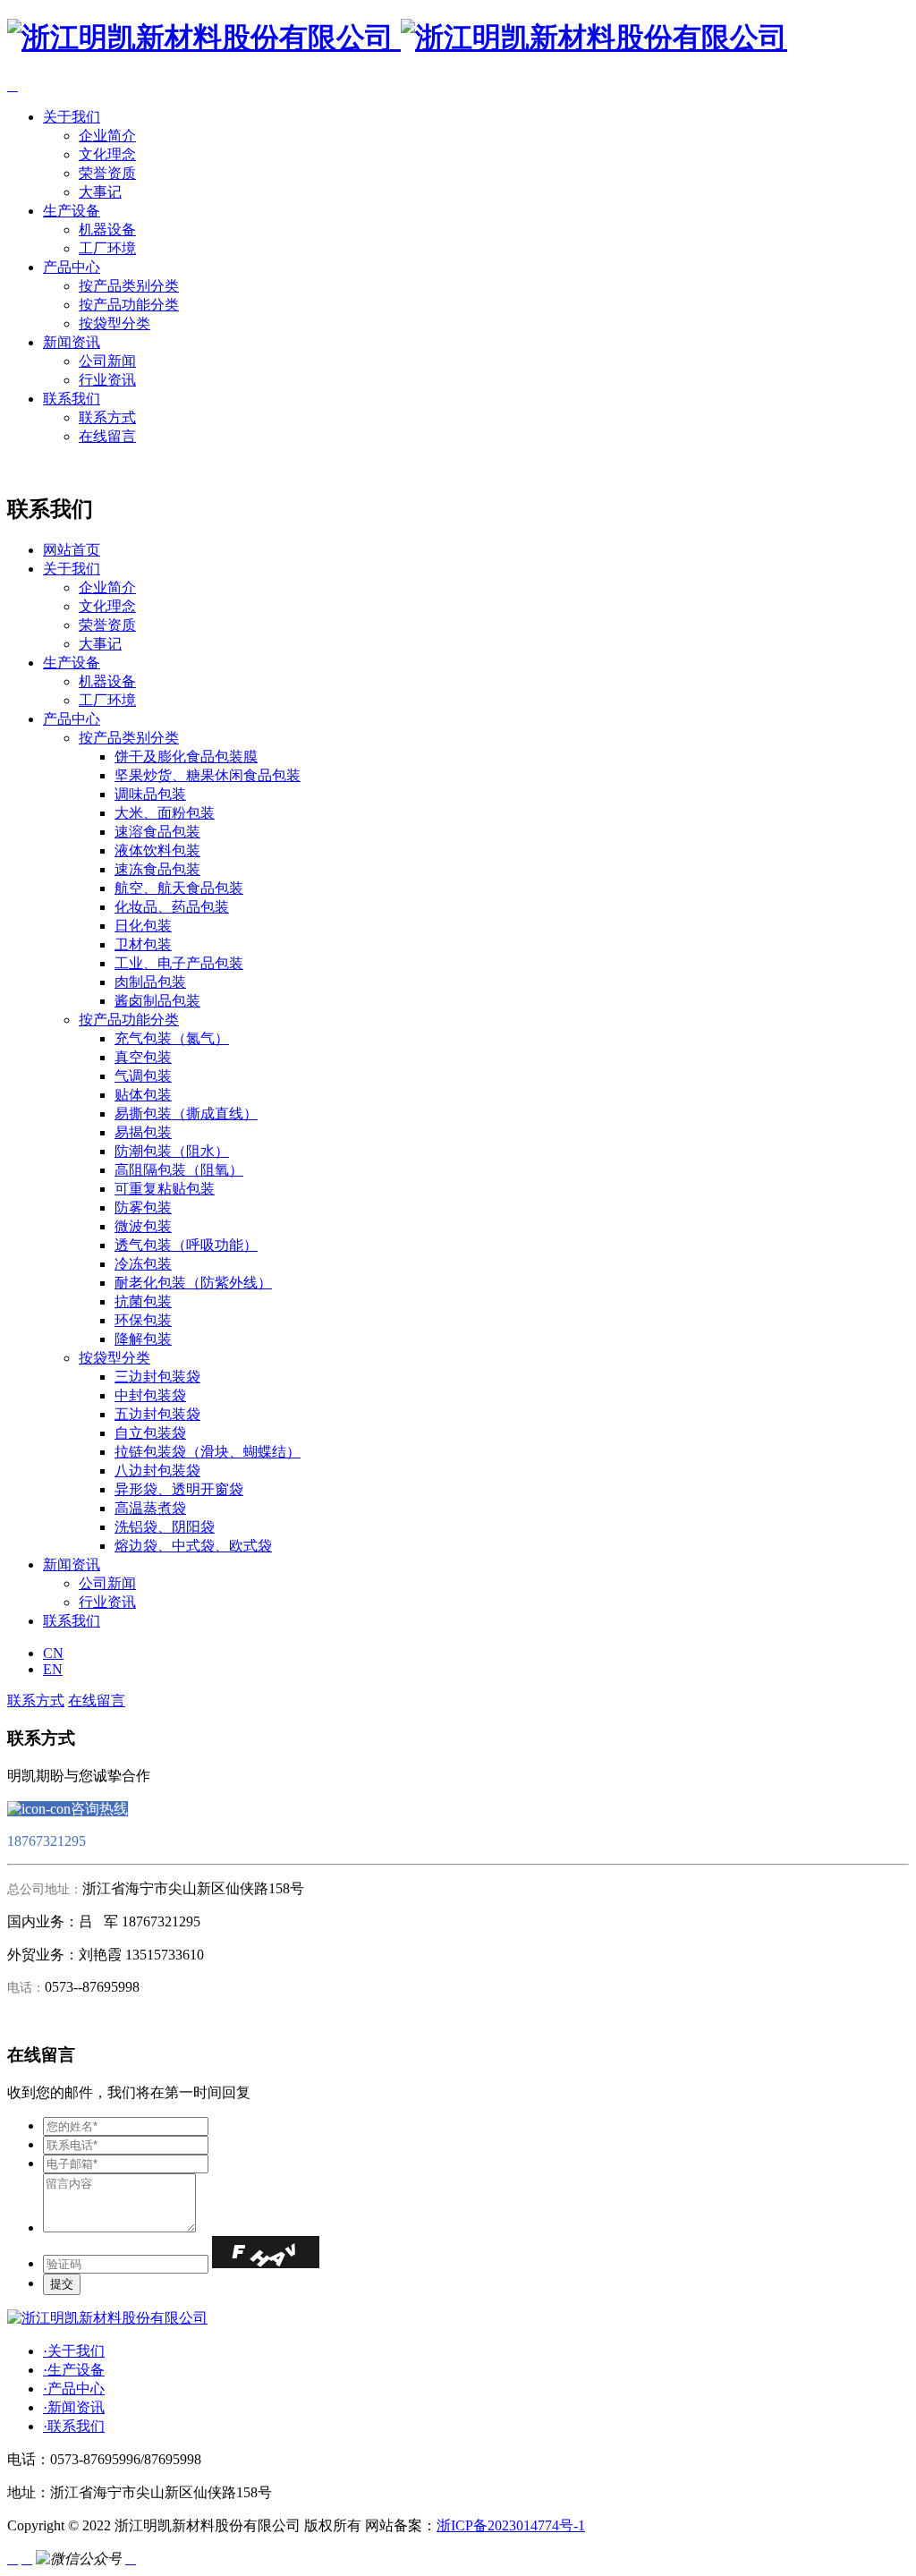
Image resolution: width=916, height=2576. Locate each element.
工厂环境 (107, 248)
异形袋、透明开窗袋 (179, 1489)
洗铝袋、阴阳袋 (165, 1527)
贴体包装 (143, 1095)
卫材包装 (143, 944)
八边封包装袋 (157, 1471)
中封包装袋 (150, 1395)
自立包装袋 (150, 1433)
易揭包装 (143, 1132)
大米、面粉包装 (165, 813)
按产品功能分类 (129, 305)
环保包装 (143, 1320)
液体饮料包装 (157, 850)
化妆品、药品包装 (172, 907)
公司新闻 (107, 361)
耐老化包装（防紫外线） (193, 1283)
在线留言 (107, 436)
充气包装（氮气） (172, 1038)
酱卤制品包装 (157, 1001)
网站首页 (72, 550)
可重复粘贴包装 (165, 1189)
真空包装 (143, 1057)
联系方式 (107, 417)
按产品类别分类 (129, 286)
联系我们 (72, 399)
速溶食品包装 (157, 832)
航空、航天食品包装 (179, 888)
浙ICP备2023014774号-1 (511, 2525)
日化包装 (143, 926)
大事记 (100, 192)
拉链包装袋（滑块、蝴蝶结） (208, 1452)
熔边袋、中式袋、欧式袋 (193, 1546)
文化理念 (107, 154)
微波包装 (143, 1226)
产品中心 (72, 267)
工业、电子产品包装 (179, 963)
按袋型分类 (114, 323)
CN (53, 1653)
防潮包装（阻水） (172, 1151)
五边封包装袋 (157, 1414)
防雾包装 (143, 1207)
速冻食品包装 (157, 869)
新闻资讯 (72, 342)
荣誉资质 (107, 173)
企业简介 (107, 136)
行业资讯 (107, 380)
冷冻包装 (143, 1264)
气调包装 (143, 1076)
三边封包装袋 (157, 1377)
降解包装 (143, 1339)
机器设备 (107, 230)
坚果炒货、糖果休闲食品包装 (208, 775)
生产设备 (72, 211)
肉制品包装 (150, 982)
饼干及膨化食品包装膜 (186, 757)
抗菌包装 (143, 1301)
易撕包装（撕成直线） (186, 1114)
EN (53, 1669)
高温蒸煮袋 (150, 1508)
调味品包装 (150, 794)
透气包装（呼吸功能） (186, 1245)
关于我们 (72, 117)
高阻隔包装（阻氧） (179, 1170)
